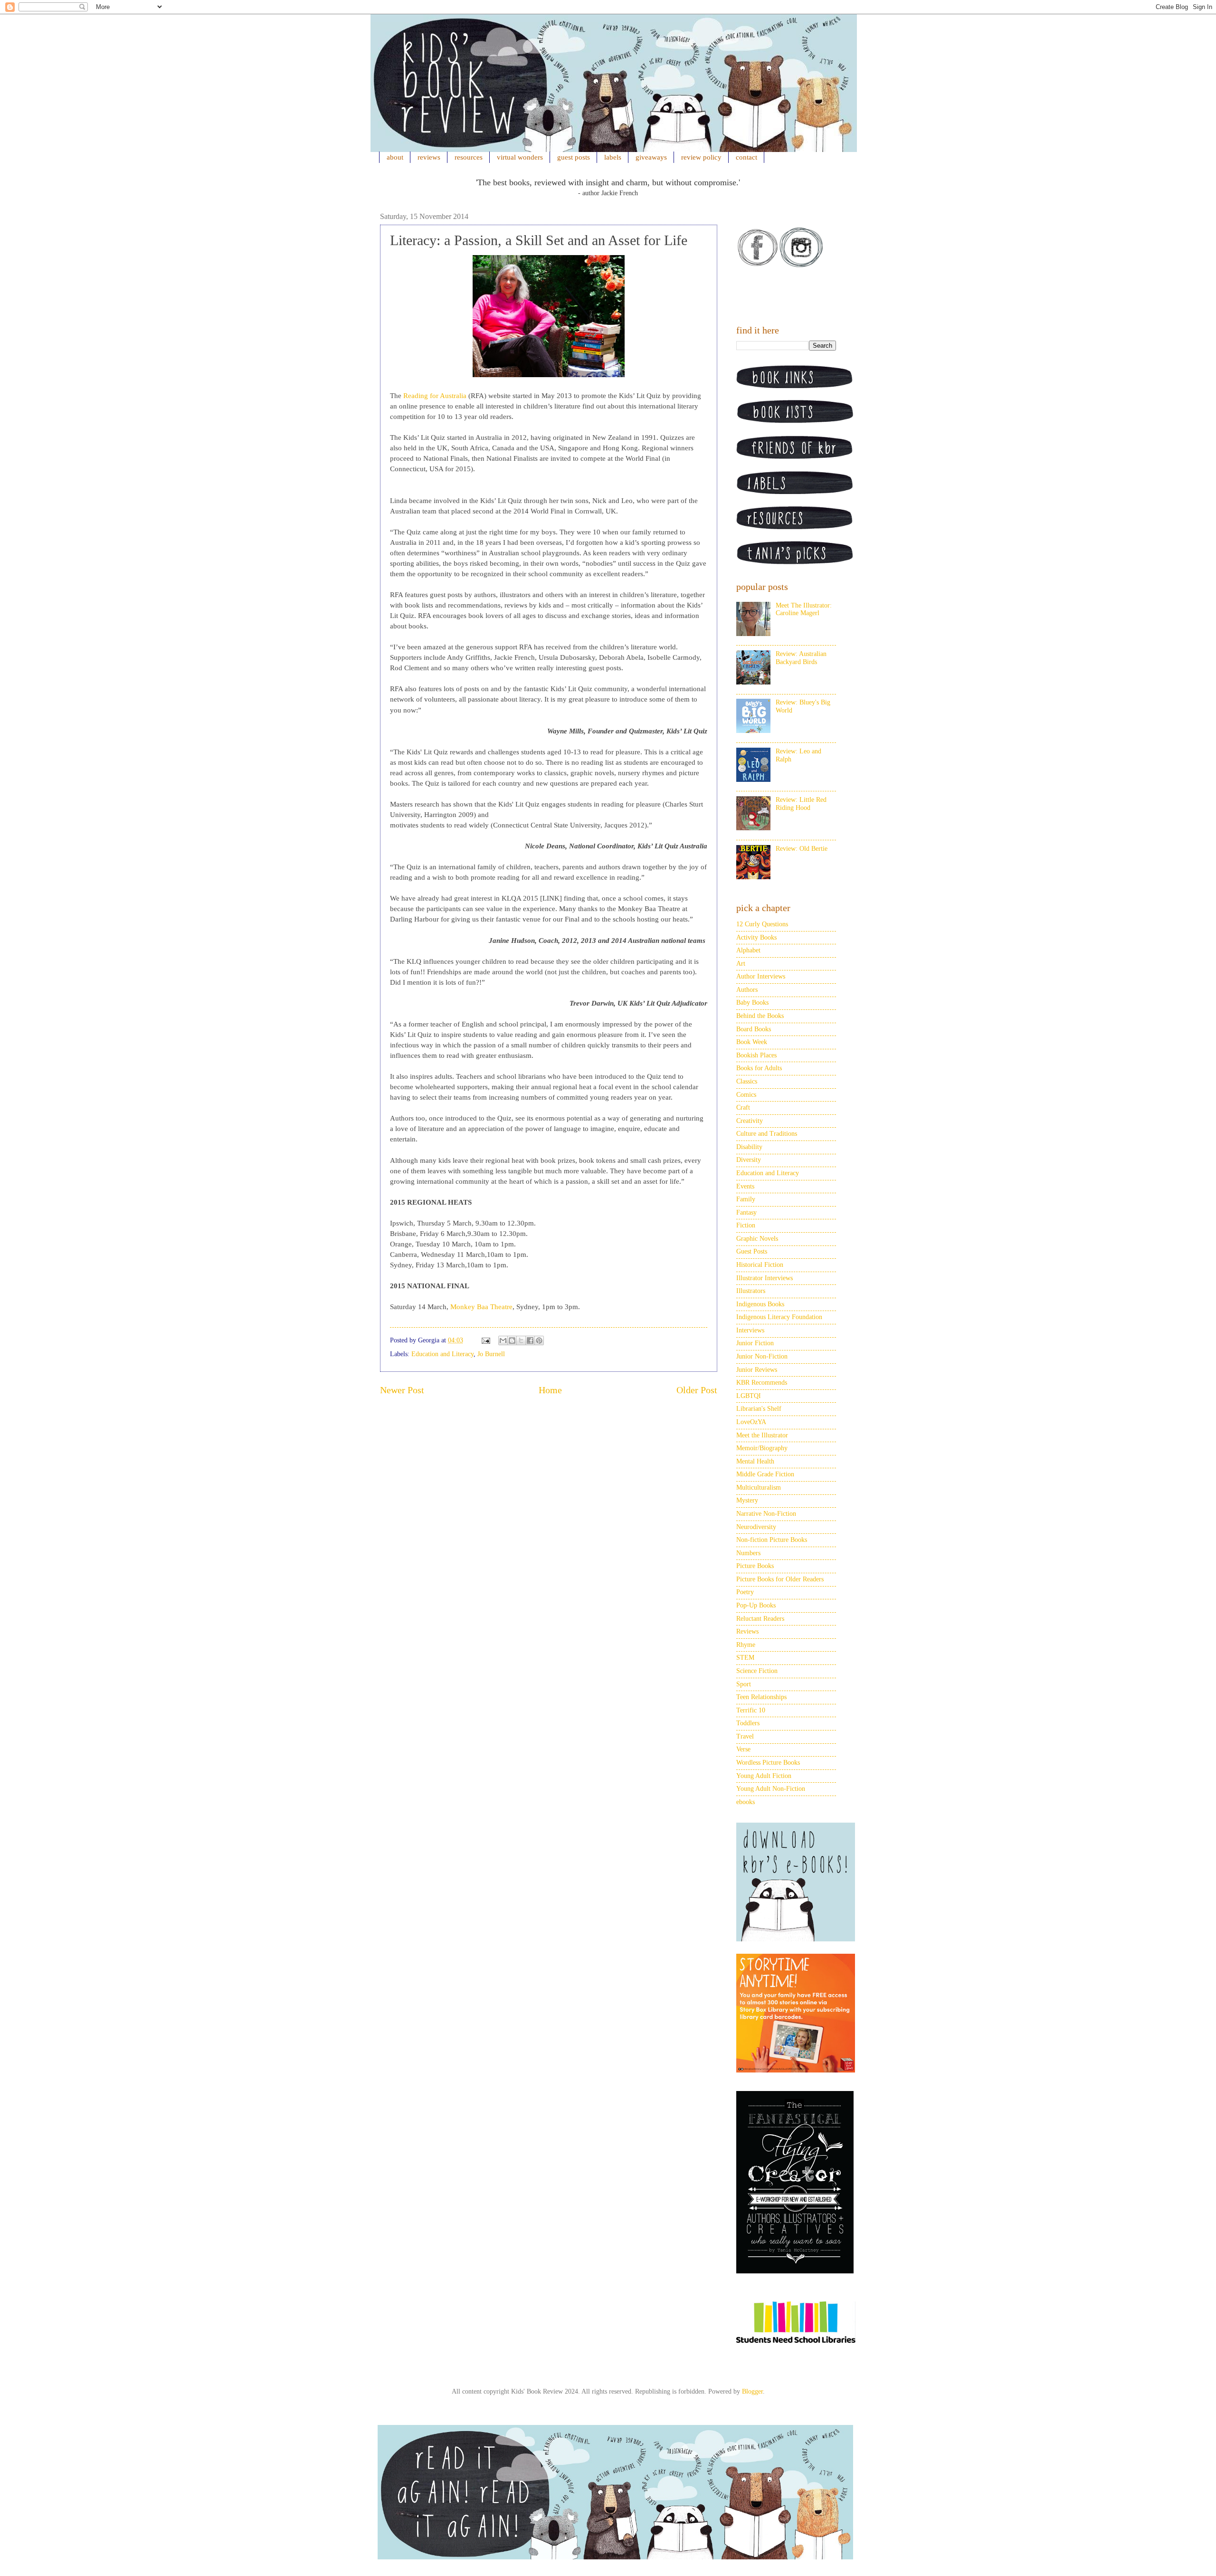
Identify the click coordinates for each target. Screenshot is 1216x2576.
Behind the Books (760, 1016)
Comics (746, 1095)
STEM (745, 1658)
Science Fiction (757, 1671)
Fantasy (746, 1212)
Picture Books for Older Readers (780, 1579)
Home (550, 1390)
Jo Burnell (491, 1354)
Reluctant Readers (760, 1619)
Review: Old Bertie (802, 849)
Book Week (752, 1042)
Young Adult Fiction (764, 1776)
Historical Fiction (760, 1265)
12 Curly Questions (762, 924)
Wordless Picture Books (768, 1763)
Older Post (697, 1390)
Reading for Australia (435, 396)
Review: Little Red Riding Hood (801, 804)
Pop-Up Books (756, 1605)
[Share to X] (521, 1340)
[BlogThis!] (512, 1340)
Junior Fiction (755, 1343)
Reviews (747, 1631)
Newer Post (402, 1390)
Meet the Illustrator (762, 1435)
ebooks (746, 1802)
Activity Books (756, 937)
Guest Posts (752, 1251)
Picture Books (755, 1566)
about (395, 157)
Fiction (746, 1225)
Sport (744, 1684)
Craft (743, 1107)
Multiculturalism (759, 1488)
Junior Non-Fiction (762, 1356)
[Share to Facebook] (530, 1340)
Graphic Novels (757, 1239)
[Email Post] (485, 1340)
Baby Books (752, 1003)
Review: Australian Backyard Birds (801, 658)
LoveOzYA (751, 1422)
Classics (747, 1081)
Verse (743, 1749)
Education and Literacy (442, 1354)
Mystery (747, 1500)
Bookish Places (756, 1055)
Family (746, 1199)
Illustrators (751, 1291)
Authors (747, 990)
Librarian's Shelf (759, 1409)
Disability (749, 1147)
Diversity (749, 1160)
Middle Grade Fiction (765, 1474)
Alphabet (748, 950)
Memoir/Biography (762, 1448)
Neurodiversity (756, 1527)
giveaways (651, 157)
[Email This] (503, 1340)
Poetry (745, 1592)
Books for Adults (759, 1068)
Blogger (752, 2391)
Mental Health (755, 1461)
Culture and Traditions (767, 1134)
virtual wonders (520, 157)
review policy (701, 157)
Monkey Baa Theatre (481, 1307)
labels (613, 157)
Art (741, 964)
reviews (429, 157)
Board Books (754, 1029)
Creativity (750, 1121)
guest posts (574, 157)
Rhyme (746, 1645)
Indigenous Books (760, 1304)
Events (745, 1186)
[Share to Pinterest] (539, 1340)
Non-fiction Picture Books (772, 1540)
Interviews (750, 1330)
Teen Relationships (761, 1697)
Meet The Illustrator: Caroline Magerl (804, 609)
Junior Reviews (757, 1370)
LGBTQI (749, 1396)
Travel (745, 1736)
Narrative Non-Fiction (766, 1514)
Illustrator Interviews (765, 1278)
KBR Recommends (762, 1383)
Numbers (748, 1553)
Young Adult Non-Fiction (771, 1789)
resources (469, 157)
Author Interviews (761, 976)
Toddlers (748, 1723)
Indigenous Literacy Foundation (779, 1317)
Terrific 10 (751, 1710)
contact (746, 157)
